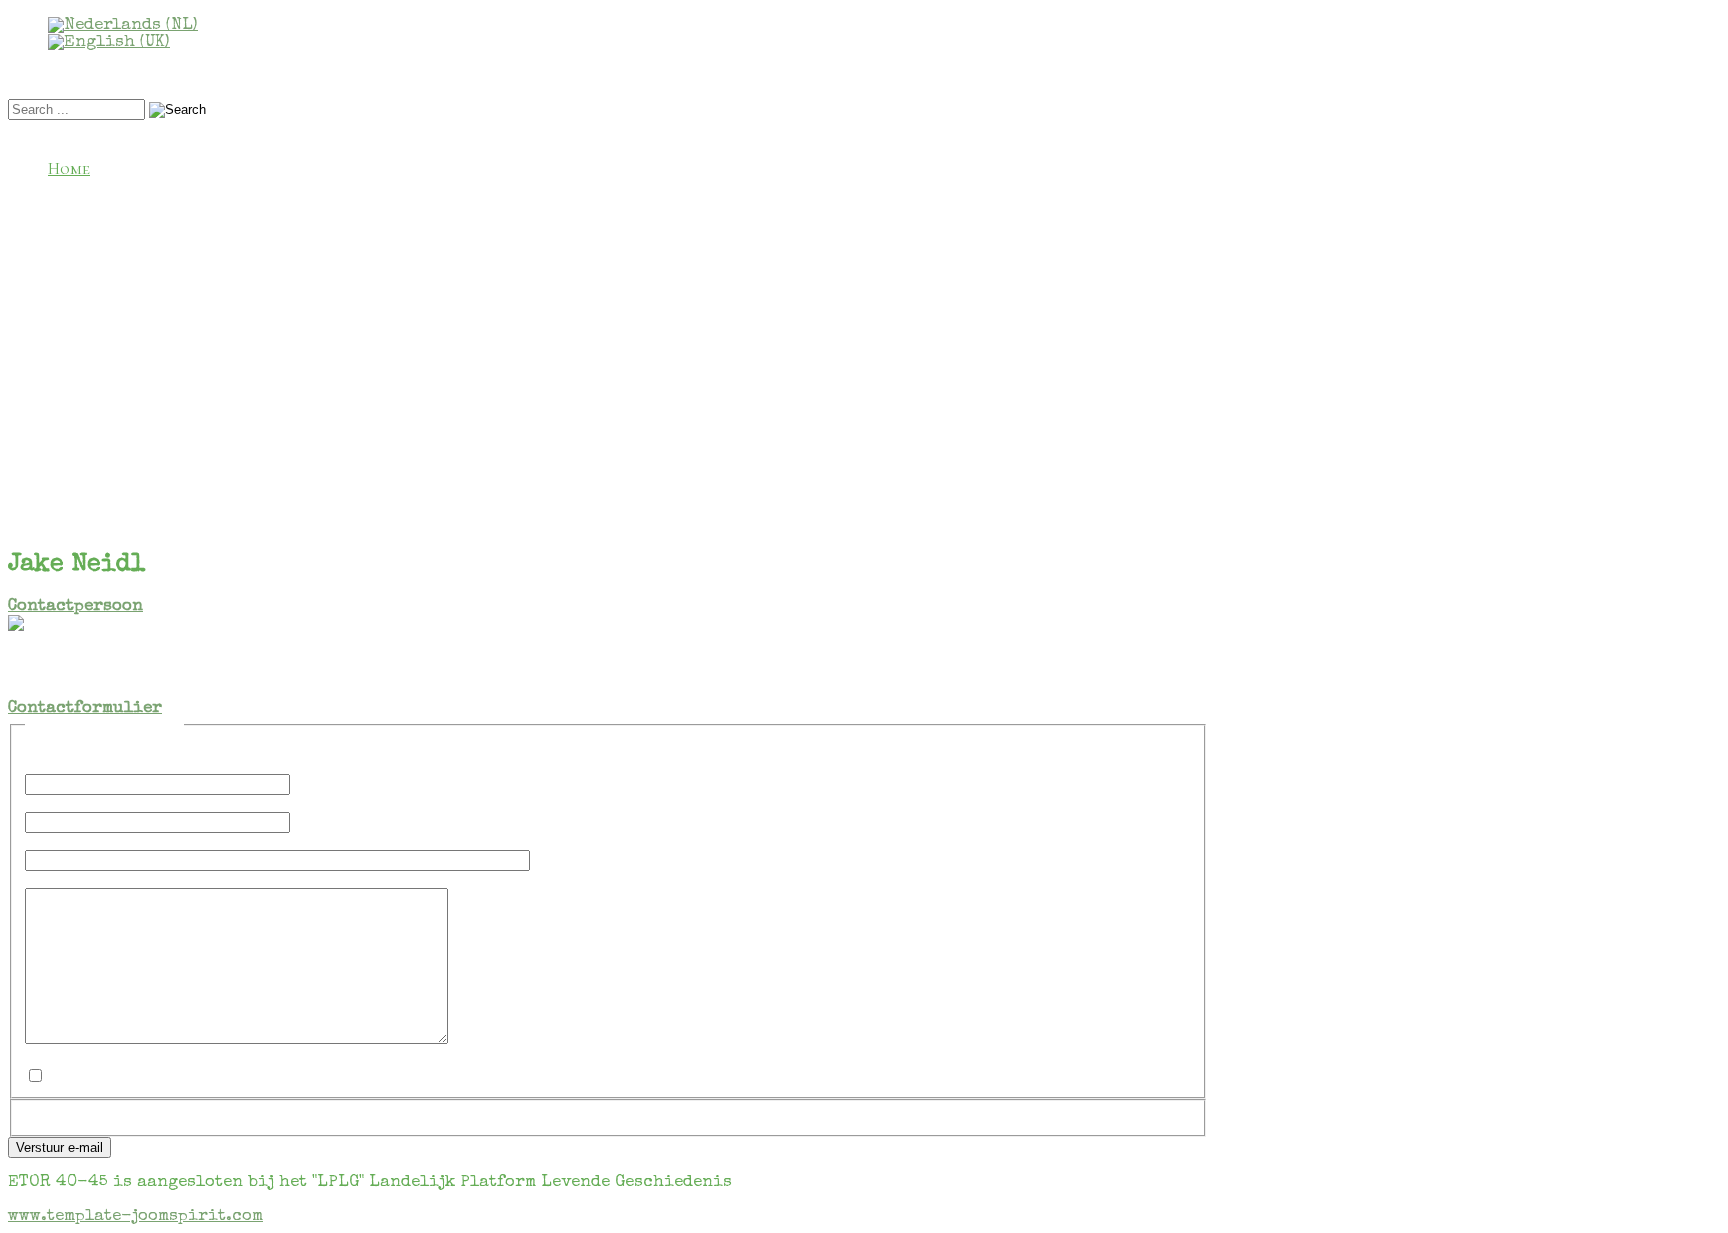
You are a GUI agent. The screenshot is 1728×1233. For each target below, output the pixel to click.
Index (109, 478)
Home (69, 168)
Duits (109, 273)
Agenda (118, 210)
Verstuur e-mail (59, 1147)
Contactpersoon (75, 606)
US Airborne (137, 315)
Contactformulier (85, 708)
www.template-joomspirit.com (135, 1216)
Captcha (66, 1115)
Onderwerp (77, 841)
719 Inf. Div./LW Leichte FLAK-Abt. (220, 399)
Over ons (83, 189)
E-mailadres (87, 803)
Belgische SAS (142, 336)
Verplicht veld (96, 748)
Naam (53, 765)
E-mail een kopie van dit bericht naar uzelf (219, 1057)
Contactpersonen (117, 231)
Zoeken (116, 520)
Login (70, 420)
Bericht (66, 879)
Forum (73, 457)
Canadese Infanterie (167, 357)
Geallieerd (131, 252)
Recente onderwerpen (174, 499)
